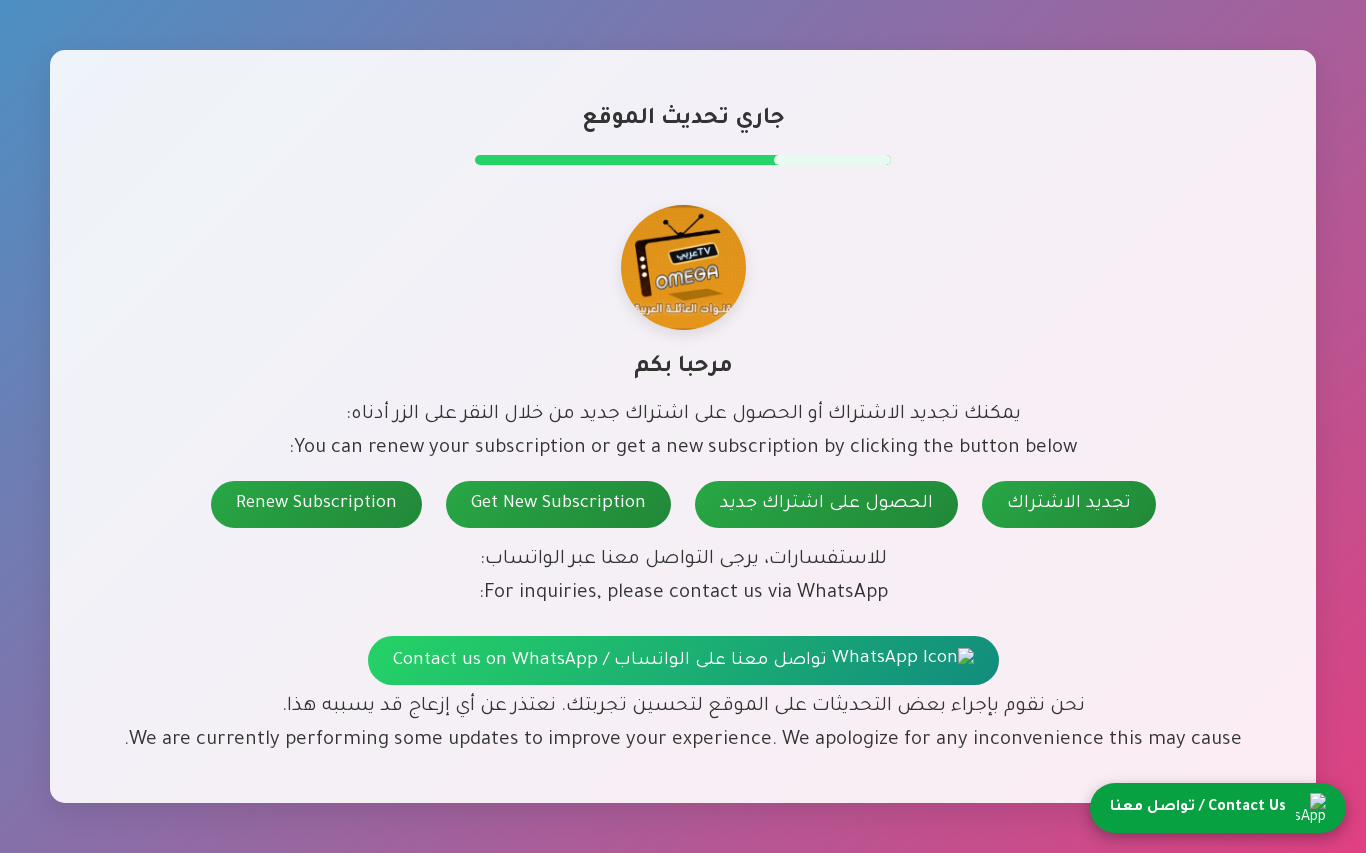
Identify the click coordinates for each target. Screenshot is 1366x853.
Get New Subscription (558, 504)
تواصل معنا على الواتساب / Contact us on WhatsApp (612, 661)
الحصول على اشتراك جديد (826, 504)
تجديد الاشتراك (1069, 504)
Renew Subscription (316, 504)
